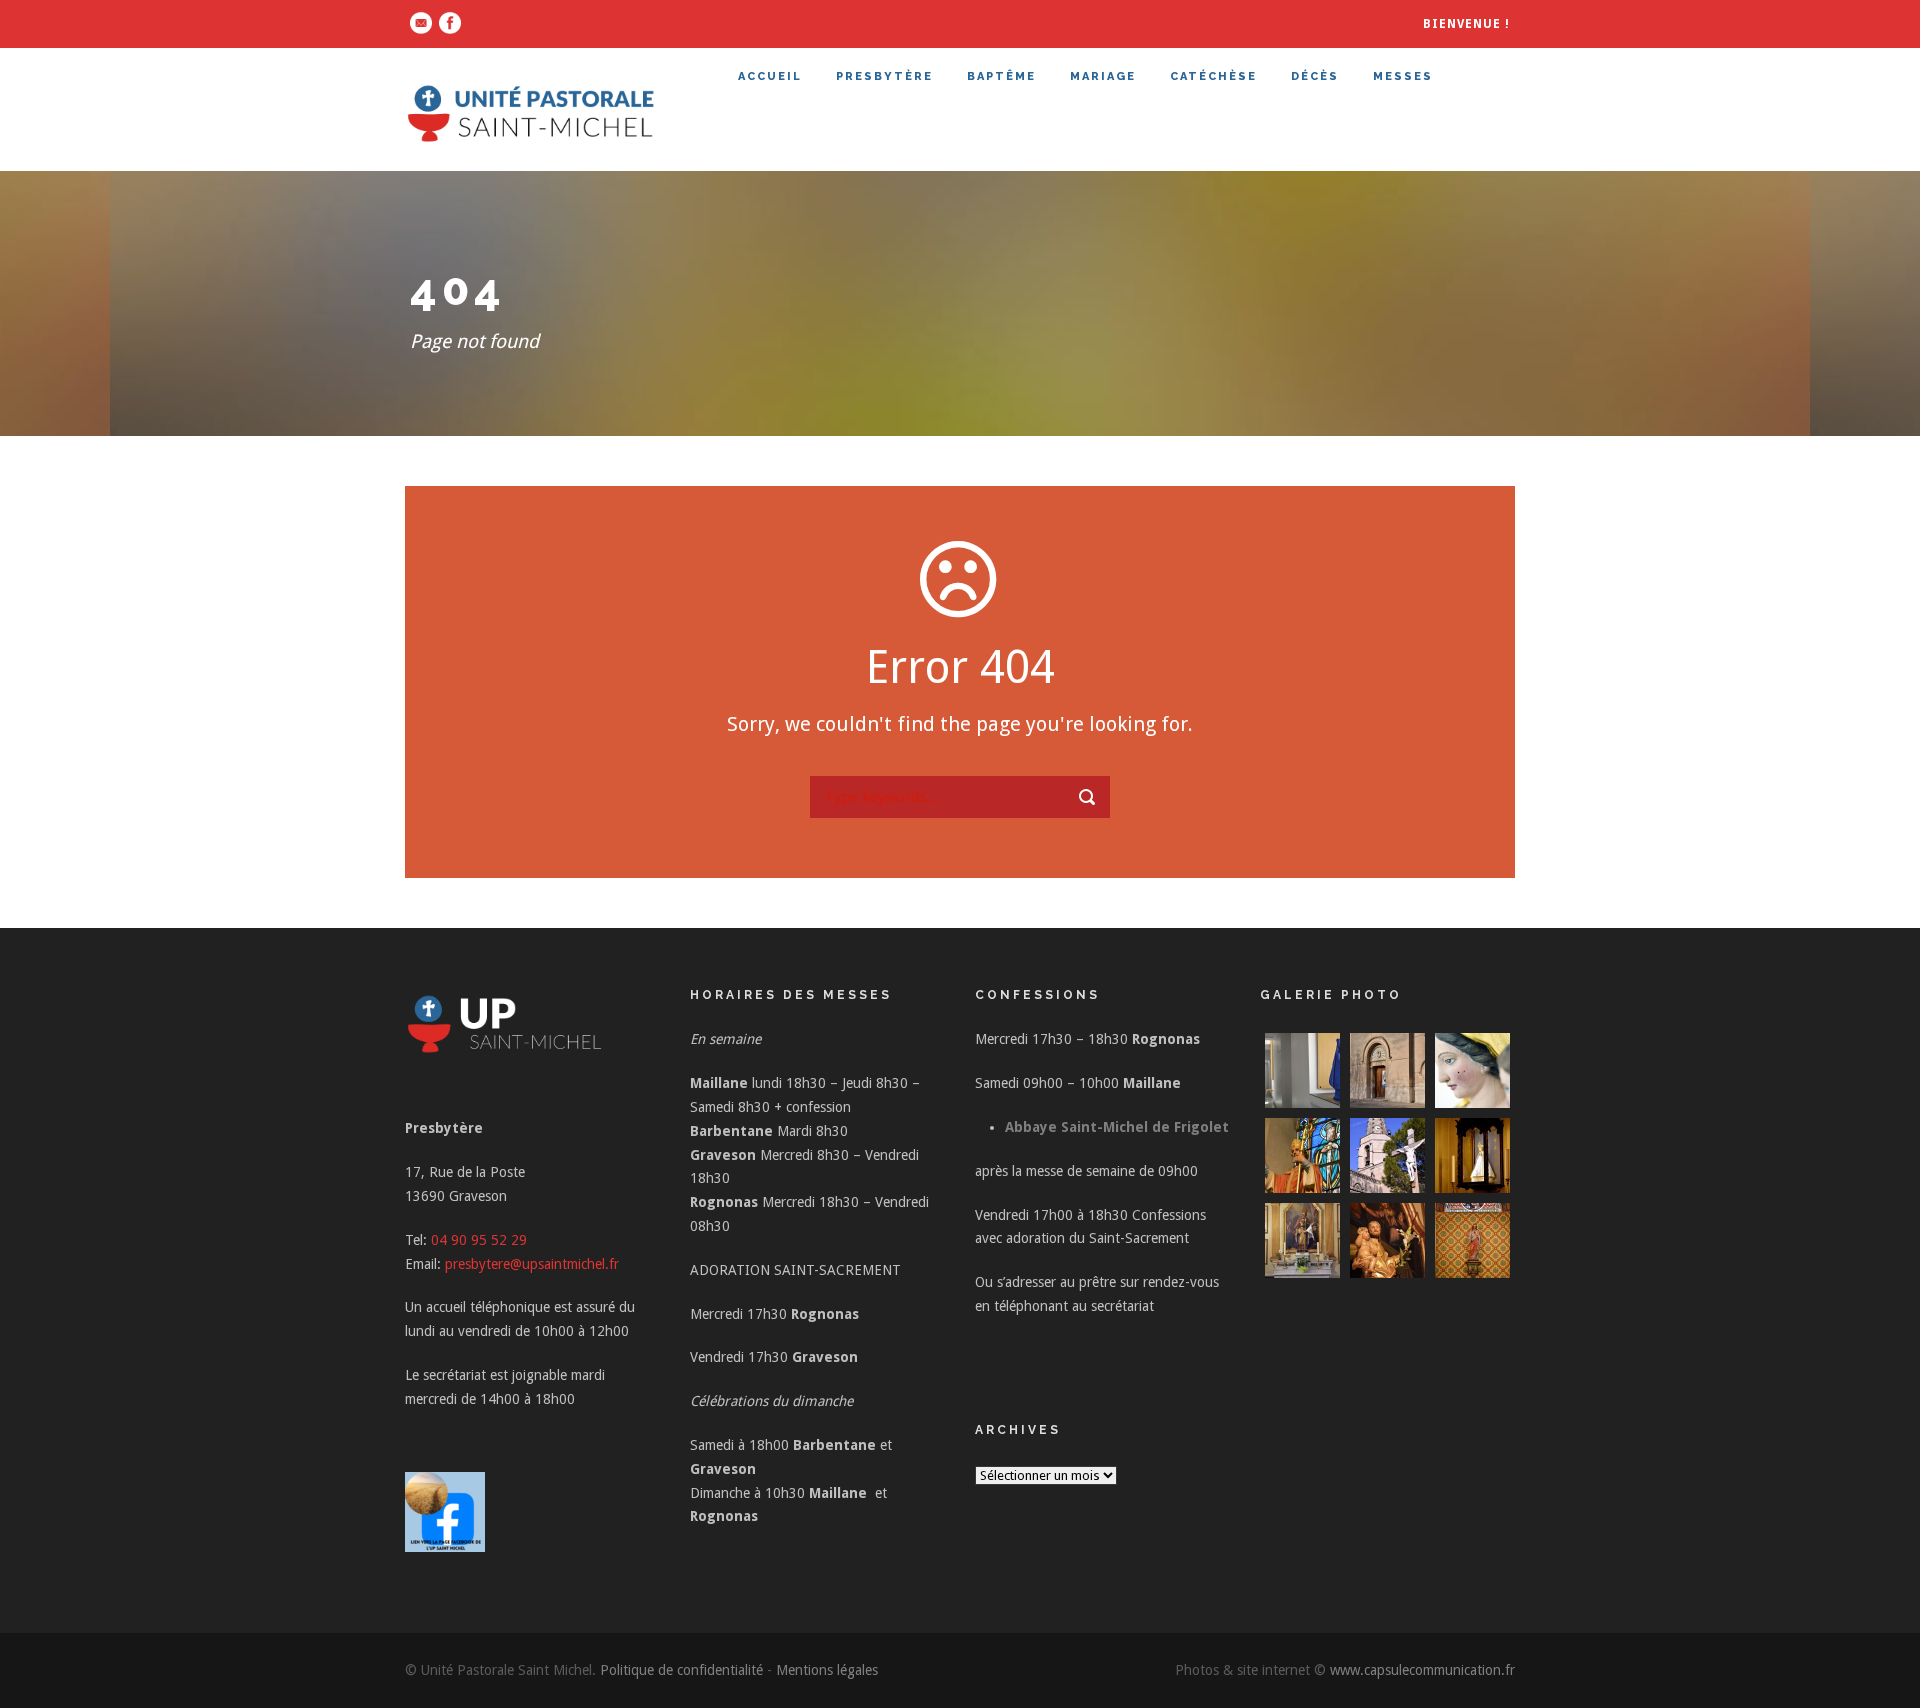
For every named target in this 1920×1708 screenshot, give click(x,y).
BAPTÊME (1001, 76)
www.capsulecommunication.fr (1422, 1670)
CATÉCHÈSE (1213, 76)
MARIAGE (1103, 76)
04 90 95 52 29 (479, 1240)
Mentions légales (827, 1670)
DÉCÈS (1315, 76)
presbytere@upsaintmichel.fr (532, 1264)
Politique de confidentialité (681, 1670)
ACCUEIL (770, 76)
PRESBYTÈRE (884, 76)
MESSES (1403, 76)
